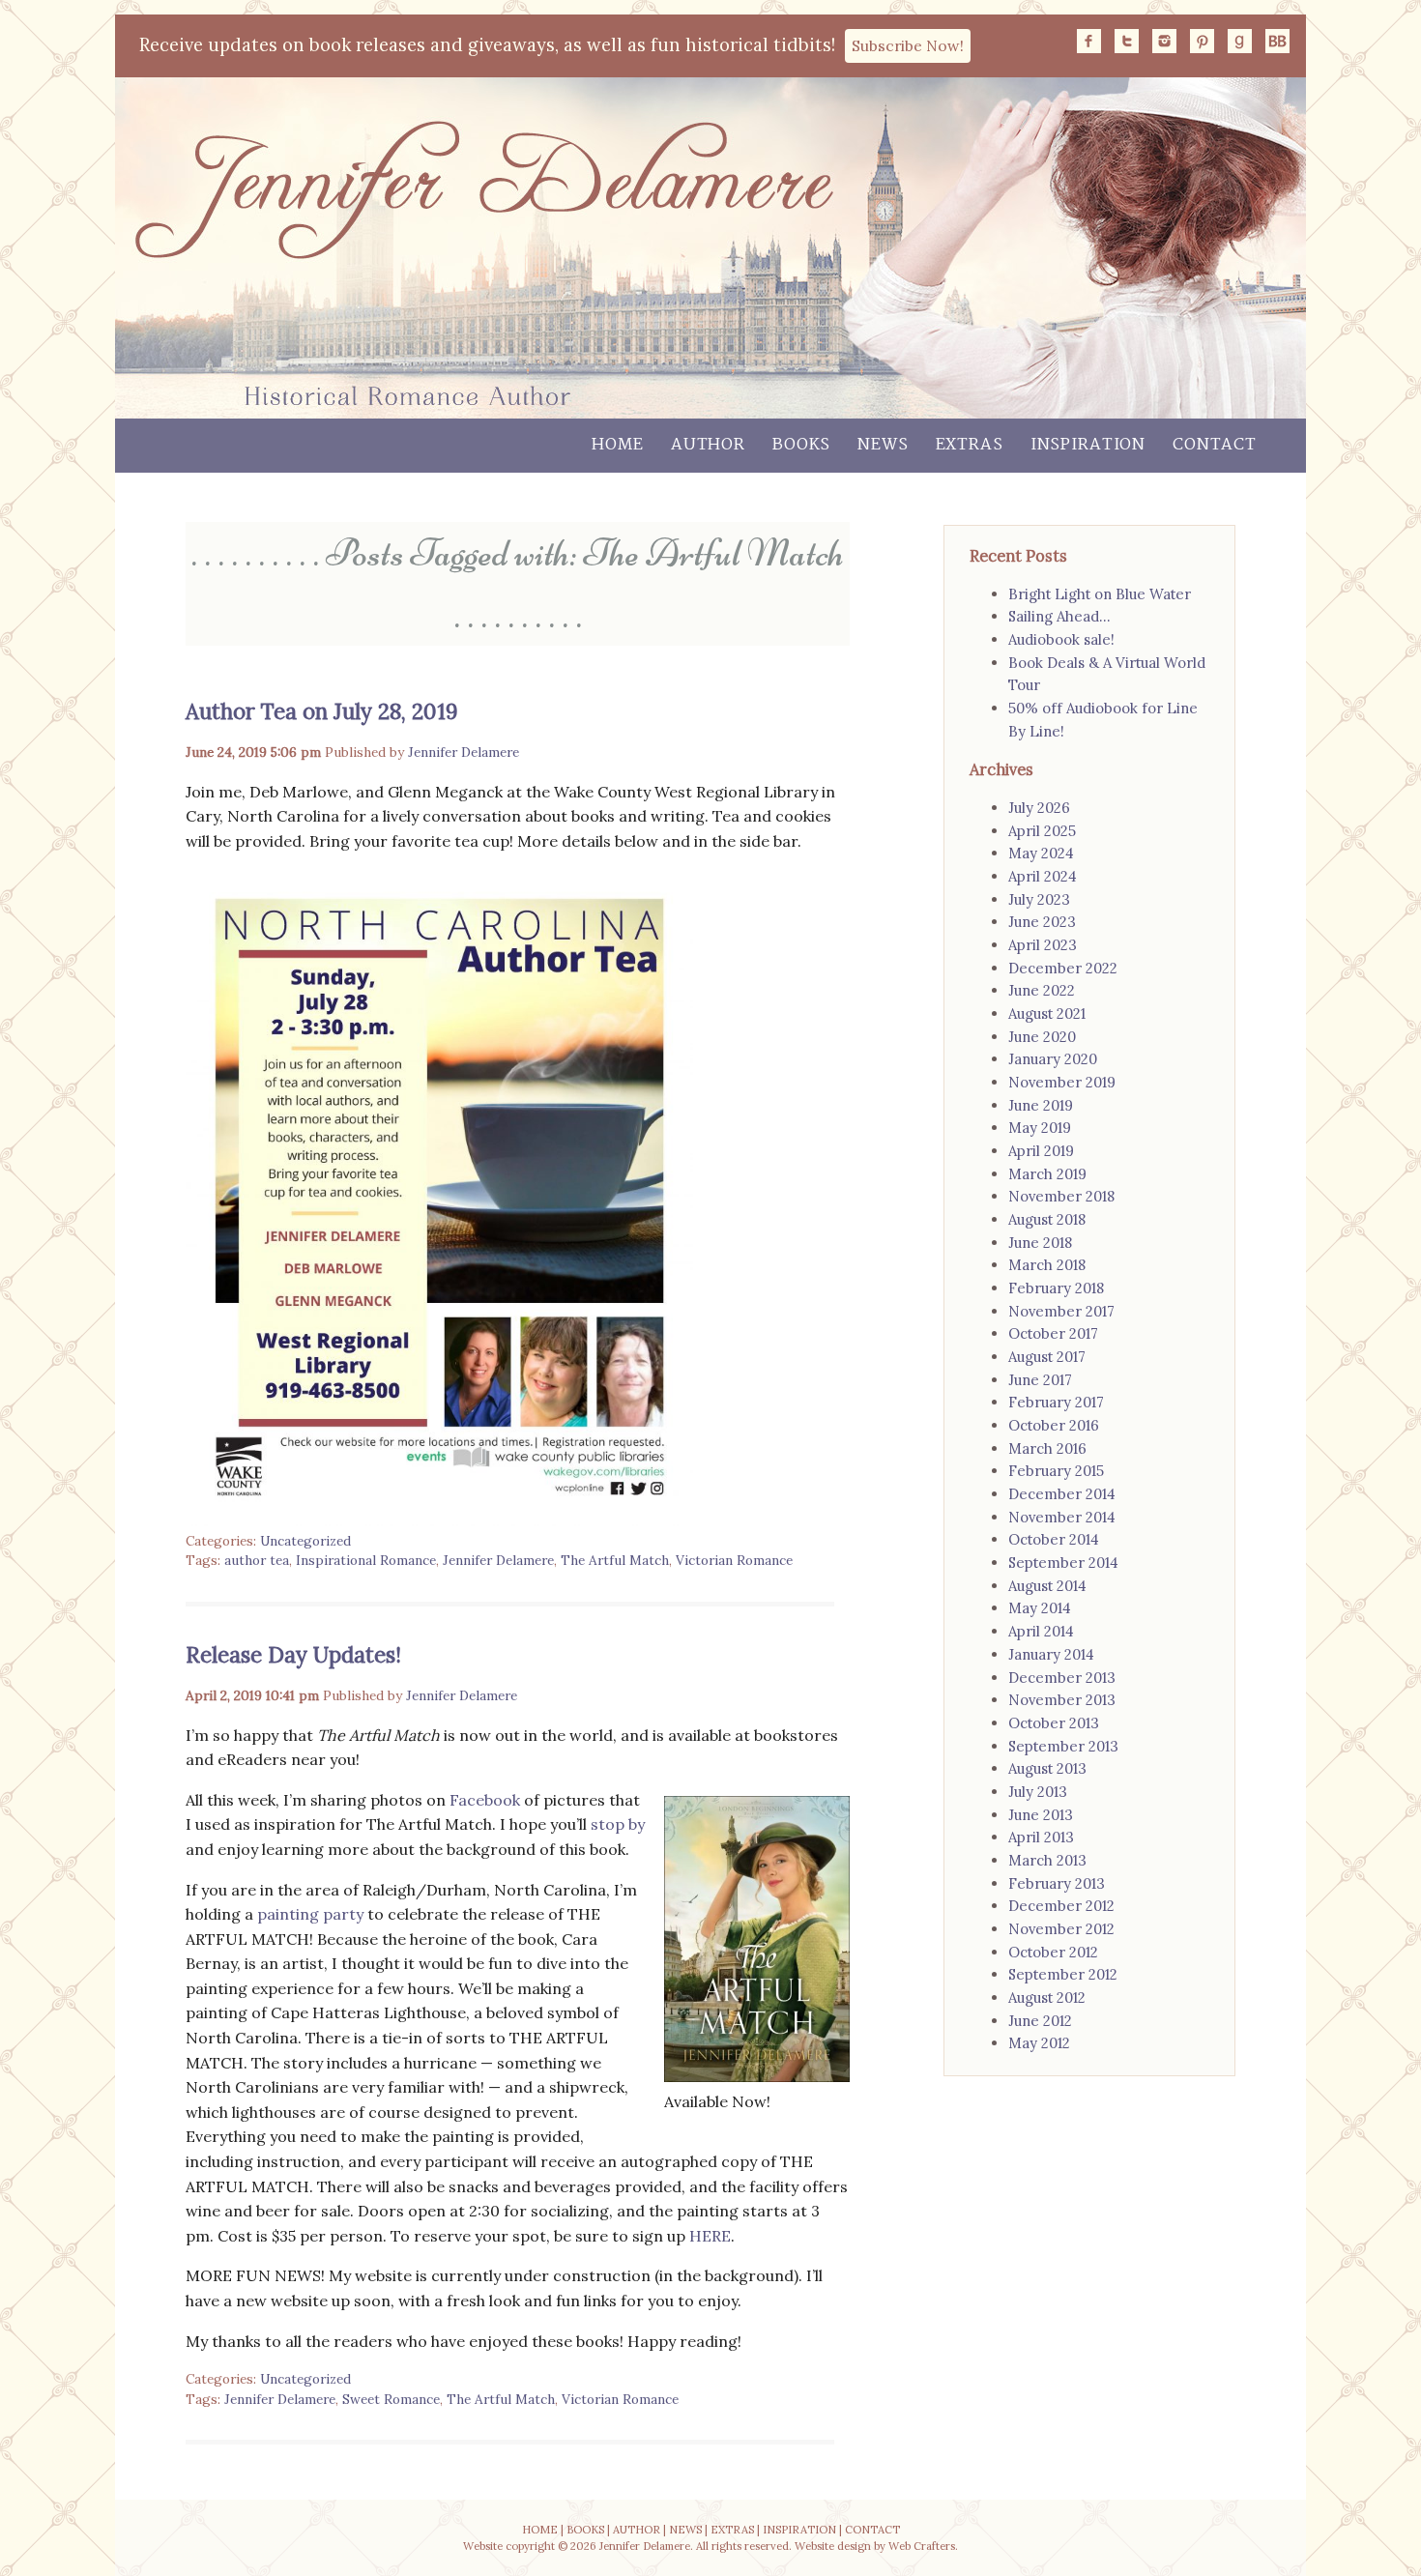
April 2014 (1041, 1631)
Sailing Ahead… (1059, 616)
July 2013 (1038, 1792)
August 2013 (1047, 1768)
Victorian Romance (734, 1560)
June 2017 (1040, 1380)
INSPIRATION (799, 2530)
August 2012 (1047, 1997)
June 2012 (1040, 2021)
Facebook (487, 1800)
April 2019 (1041, 1151)
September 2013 (1063, 1746)
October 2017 (1053, 1333)
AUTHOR (637, 2530)
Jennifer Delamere (464, 752)
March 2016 (1047, 1448)
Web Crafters (922, 2546)
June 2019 (1041, 1105)
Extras (970, 445)
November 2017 (1061, 1311)
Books (801, 445)
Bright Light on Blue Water (1100, 594)
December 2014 (1062, 1494)
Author (708, 445)
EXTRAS (732, 2530)
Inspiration (1088, 445)
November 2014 (1062, 1517)
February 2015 (1056, 1471)
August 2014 (1047, 1586)
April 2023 (1043, 945)
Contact (1215, 445)
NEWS (685, 2530)
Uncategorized (305, 1541)
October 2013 (1054, 1723)
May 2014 (1040, 1608)
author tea (257, 1560)
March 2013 (1047, 1860)
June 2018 (1040, 1243)
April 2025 (1042, 831)
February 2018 (1056, 1288)
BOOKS (585, 2530)
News (883, 445)
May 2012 (1039, 2043)
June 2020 (1042, 1037)
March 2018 (1047, 1265)
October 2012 (1053, 1952)
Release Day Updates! (293, 1654)
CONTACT (872, 2530)
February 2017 (1056, 1402)
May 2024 (1041, 853)
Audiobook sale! (1061, 639)
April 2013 (1041, 1837)
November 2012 (1061, 1929)
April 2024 (1043, 876)
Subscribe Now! (908, 45)
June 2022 (1042, 990)
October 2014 (1054, 1539)
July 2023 (1039, 899)
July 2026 (1039, 808)
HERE (710, 2236)
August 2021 (1047, 1013)
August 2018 (1047, 1219)
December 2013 (1062, 1678)
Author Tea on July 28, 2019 (322, 711)
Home (617, 445)
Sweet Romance (391, 2399)
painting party (310, 1914)
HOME (540, 2530)
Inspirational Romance (366, 1560)
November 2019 (1062, 1082)
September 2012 (1063, 1974)
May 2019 (1040, 1128)
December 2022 (1063, 968)
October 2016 (1054, 1425)
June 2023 (1042, 922)
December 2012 (1061, 1906)
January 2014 (1051, 1654)
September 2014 (1063, 1563)
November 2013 (1062, 1700)
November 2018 (1061, 1196)
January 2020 (1053, 1059)
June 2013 (1041, 1815)
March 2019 (1047, 1174)
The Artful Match (615, 1560)
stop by (618, 1824)
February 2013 (1057, 1883)
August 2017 (1047, 1357)
